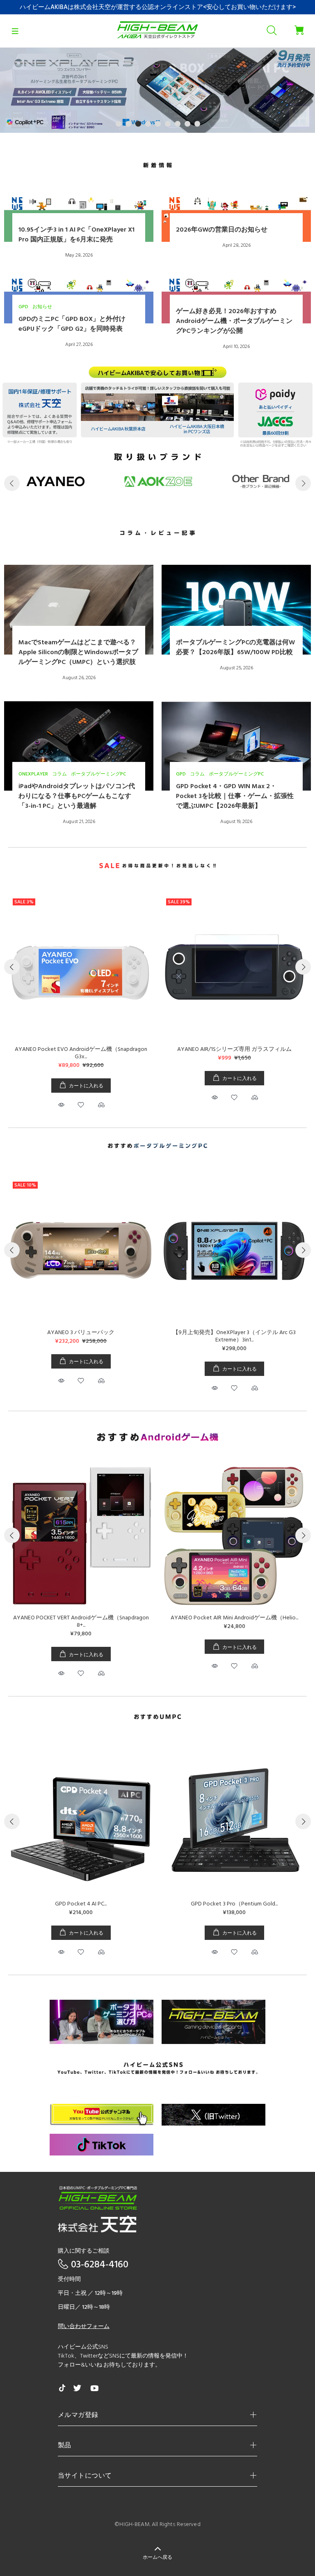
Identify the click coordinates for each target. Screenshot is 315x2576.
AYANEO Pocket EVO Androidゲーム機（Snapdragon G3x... (81, 1053)
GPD (23, 307)
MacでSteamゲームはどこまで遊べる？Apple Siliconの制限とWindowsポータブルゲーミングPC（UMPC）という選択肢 (78, 653)
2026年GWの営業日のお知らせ (222, 230)
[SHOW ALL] (157, 166)
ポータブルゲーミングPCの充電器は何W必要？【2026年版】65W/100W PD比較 (235, 648)
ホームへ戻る (157, 2558)
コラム (59, 774)
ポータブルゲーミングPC (98, 774)
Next (303, 483)
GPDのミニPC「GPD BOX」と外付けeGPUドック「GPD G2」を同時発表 (72, 324)
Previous (12, 483)
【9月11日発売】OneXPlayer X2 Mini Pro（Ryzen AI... (234, 1333)
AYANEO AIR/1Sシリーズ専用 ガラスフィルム (234, 1049)
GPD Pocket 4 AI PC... (81, 1904)
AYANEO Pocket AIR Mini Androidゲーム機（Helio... (219, 1618)
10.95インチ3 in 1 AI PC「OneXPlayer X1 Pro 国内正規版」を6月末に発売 (76, 235)
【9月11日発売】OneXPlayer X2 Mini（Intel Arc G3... (81, 1333)
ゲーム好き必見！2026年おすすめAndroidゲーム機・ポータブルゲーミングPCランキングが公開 (234, 321)
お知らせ (42, 307)
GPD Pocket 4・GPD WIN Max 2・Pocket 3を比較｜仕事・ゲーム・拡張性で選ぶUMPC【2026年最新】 (235, 796)
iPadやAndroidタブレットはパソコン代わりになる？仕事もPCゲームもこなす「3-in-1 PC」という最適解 (77, 796)
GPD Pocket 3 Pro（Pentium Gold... (234, 1904)
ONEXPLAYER (33, 774)
